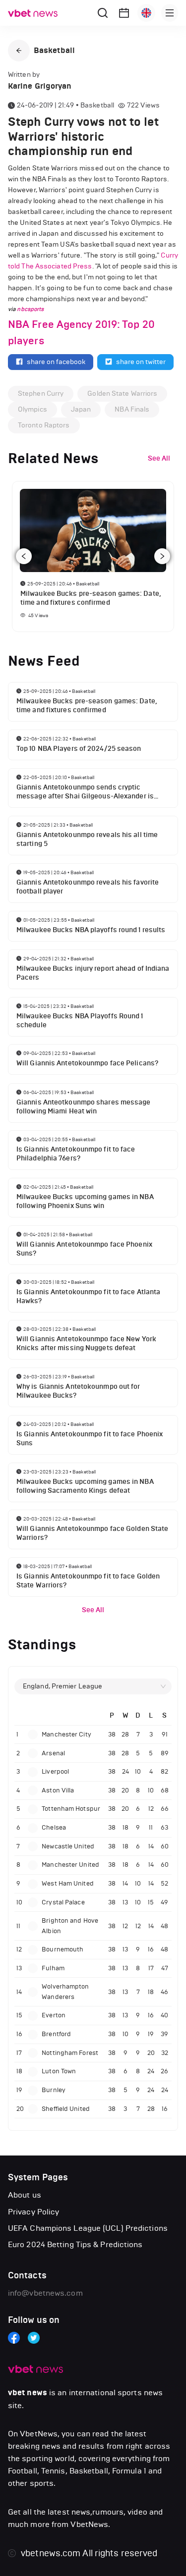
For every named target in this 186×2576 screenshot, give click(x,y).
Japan (81, 409)
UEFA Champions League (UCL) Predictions (88, 2228)
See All (93, 1610)
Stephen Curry (41, 394)
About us (25, 2195)
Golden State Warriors (122, 394)
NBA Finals (132, 409)
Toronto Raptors (44, 425)
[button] (19, 51)
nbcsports (30, 309)
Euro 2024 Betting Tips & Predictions (75, 2244)
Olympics (32, 409)
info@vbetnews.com (45, 2293)
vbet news (28, 2393)
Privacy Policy (33, 2212)
